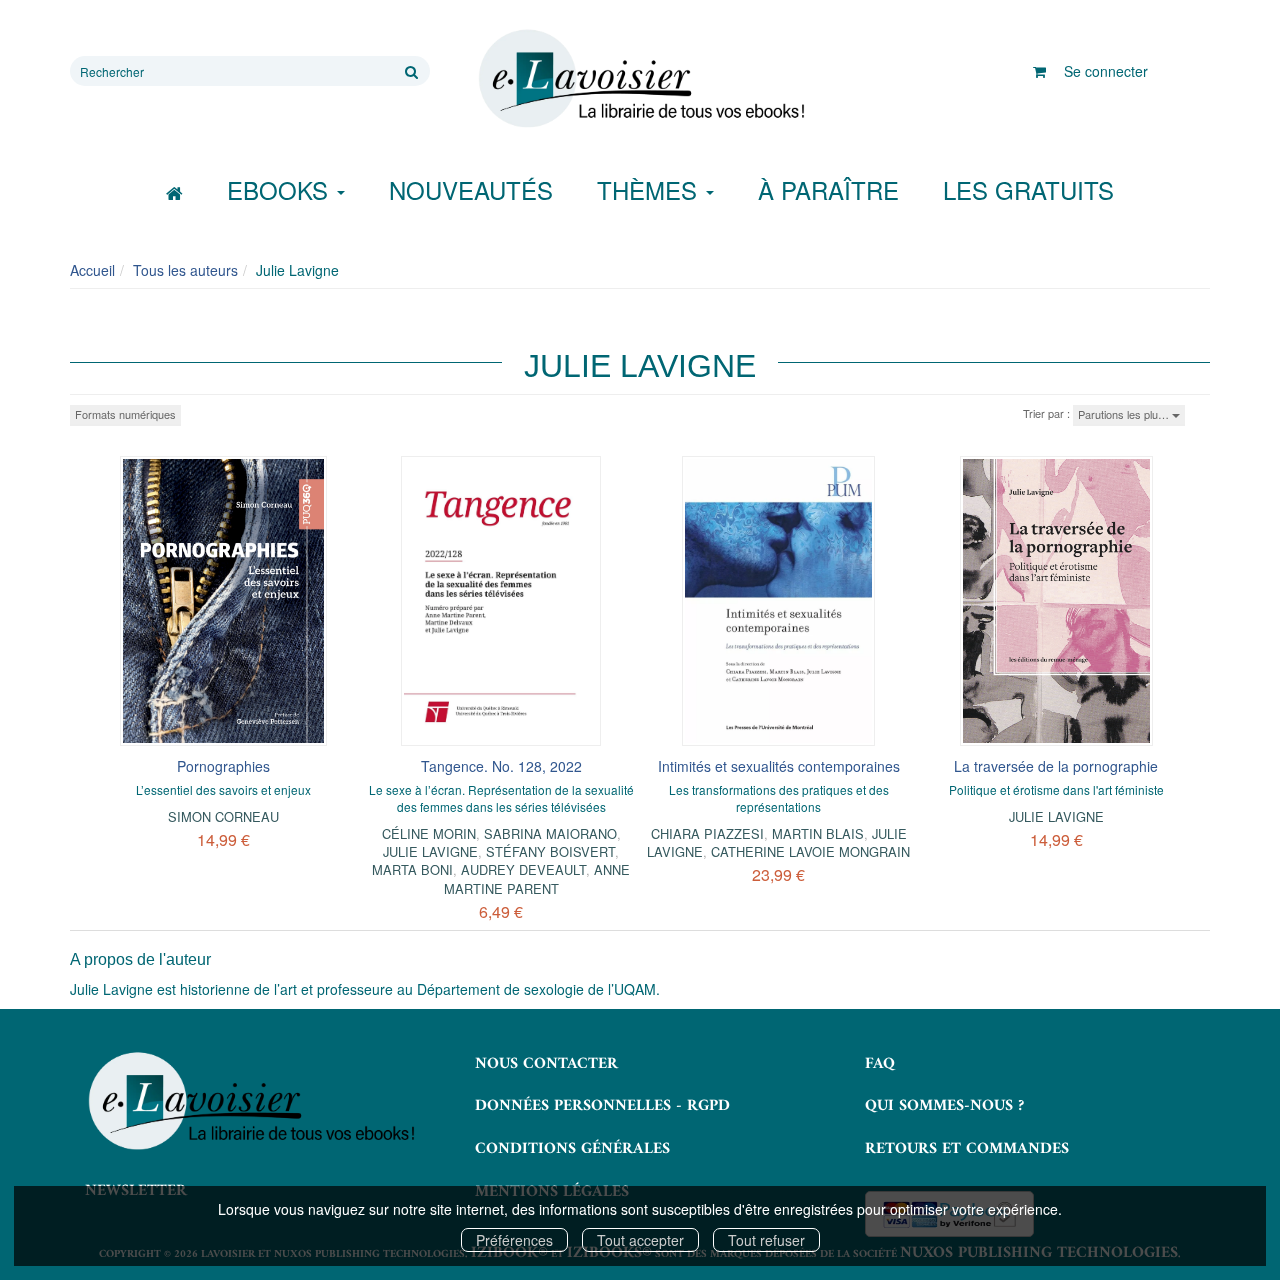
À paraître (828, 189)
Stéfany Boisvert (550, 851)
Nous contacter (546, 1064)
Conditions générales (572, 1149)
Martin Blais (818, 833)
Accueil (92, 270)
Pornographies (223, 766)
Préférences (514, 1240)
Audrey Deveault (523, 869)
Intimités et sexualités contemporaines (779, 766)
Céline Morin (429, 833)
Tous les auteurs (185, 270)
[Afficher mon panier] (1039, 71)
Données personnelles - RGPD (602, 1106)
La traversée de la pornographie (1056, 766)
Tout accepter (640, 1240)
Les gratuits (1028, 189)
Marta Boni (412, 869)
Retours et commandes (967, 1149)
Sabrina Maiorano (550, 833)
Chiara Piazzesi (707, 833)
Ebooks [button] (281, 189)
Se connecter (1106, 71)
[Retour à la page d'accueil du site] (640, 79)
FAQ (880, 1064)
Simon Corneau (223, 816)
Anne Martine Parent (537, 878)
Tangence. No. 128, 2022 (501, 766)
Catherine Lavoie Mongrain (810, 851)
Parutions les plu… (1125, 414)
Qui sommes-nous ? (944, 1106)
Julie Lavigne (430, 851)
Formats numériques (125, 414)
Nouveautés (471, 189)
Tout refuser (766, 1240)
